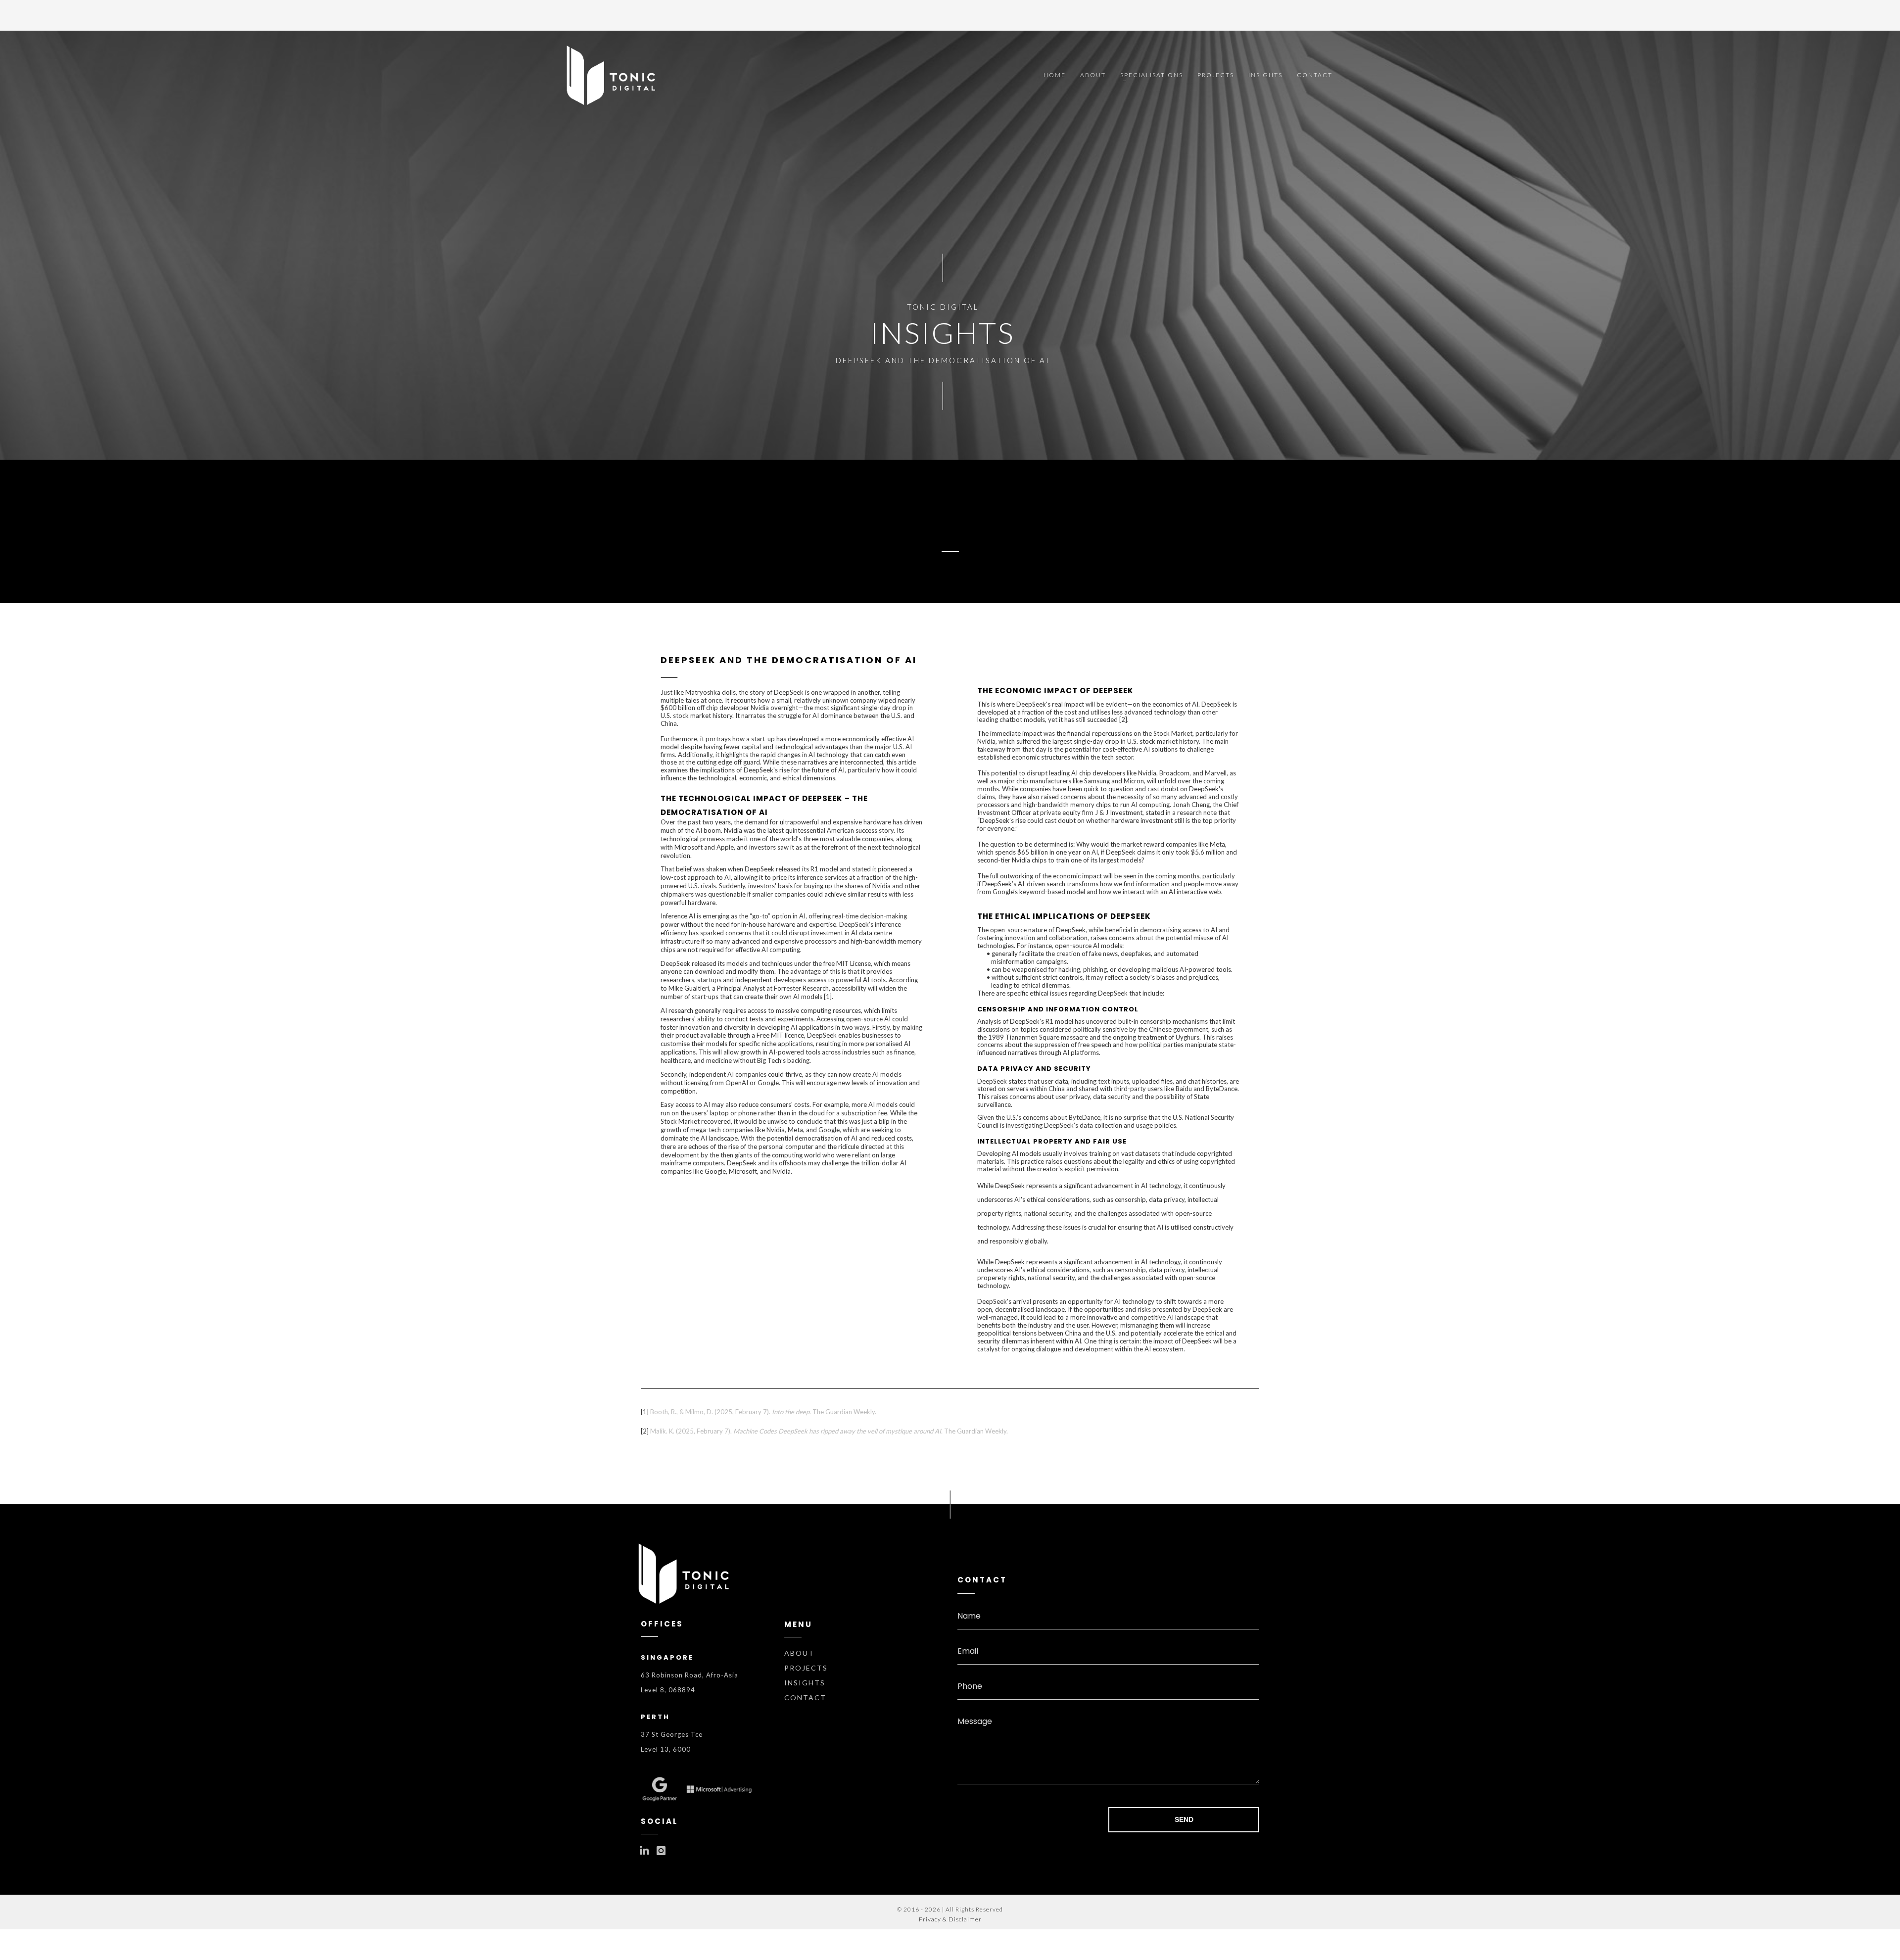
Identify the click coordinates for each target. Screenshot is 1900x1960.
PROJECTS (806, 1668)
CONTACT (805, 1697)
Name (969, 1616)
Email (968, 1651)
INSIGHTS (805, 1683)
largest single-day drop (1086, 741)
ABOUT (799, 1653)
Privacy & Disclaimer (950, 1919)
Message (975, 1721)
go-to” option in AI (779, 916)
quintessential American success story (839, 830)
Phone (970, 1686)
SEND (1184, 1819)
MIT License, (854, 963)
